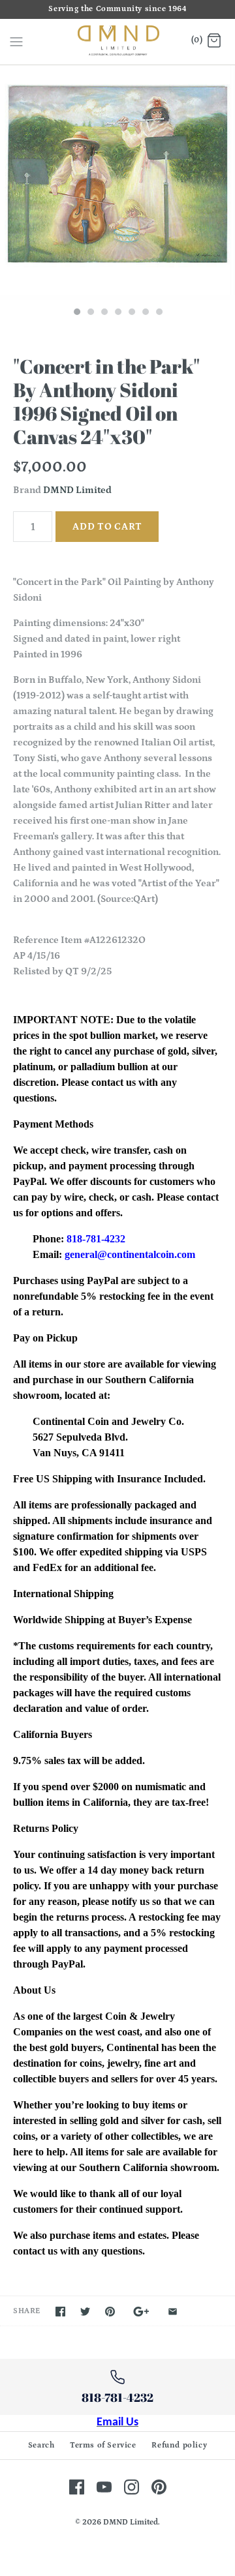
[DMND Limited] (118, 42)
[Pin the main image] (110, 2312)
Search (41, 2445)
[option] (117, 183)
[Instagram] (132, 2487)
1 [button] (76, 313)
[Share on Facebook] (60, 2312)
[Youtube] (104, 2487)
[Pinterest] (159, 2487)
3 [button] (104, 313)
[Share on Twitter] (85, 2312)
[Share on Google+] (141, 2312)
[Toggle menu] (16, 41)
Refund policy (179, 2445)
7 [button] (159, 313)
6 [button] (145, 313)
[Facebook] (77, 2487)
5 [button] (131, 313)
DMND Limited (77, 490)
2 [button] (90, 313)
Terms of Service (103, 2445)
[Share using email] (173, 2312)
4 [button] (117, 313)
